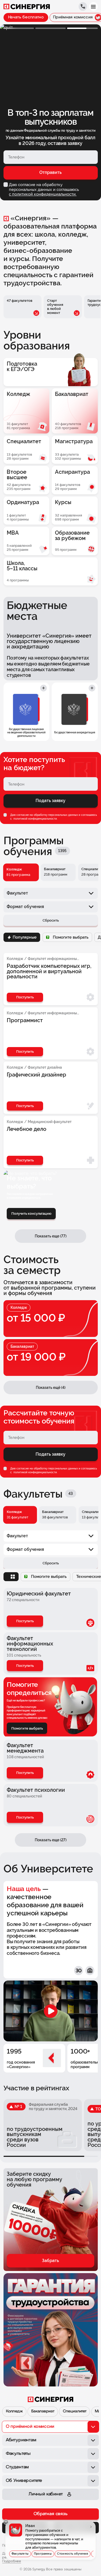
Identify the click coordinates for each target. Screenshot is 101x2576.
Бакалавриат (43, 2411)
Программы (43, 2554)
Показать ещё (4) (51, 1388)
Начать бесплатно (26, 17)
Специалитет (75, 2411)
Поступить (25, 1621)
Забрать (50, 2261)
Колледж (14, 2411)
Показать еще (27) (51, 1840)
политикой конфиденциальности (35, 819)
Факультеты (20, 2554)
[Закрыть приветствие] (6, 2522)
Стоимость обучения (73, 2554)
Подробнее (12, 2561)
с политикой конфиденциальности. (43, 194)
